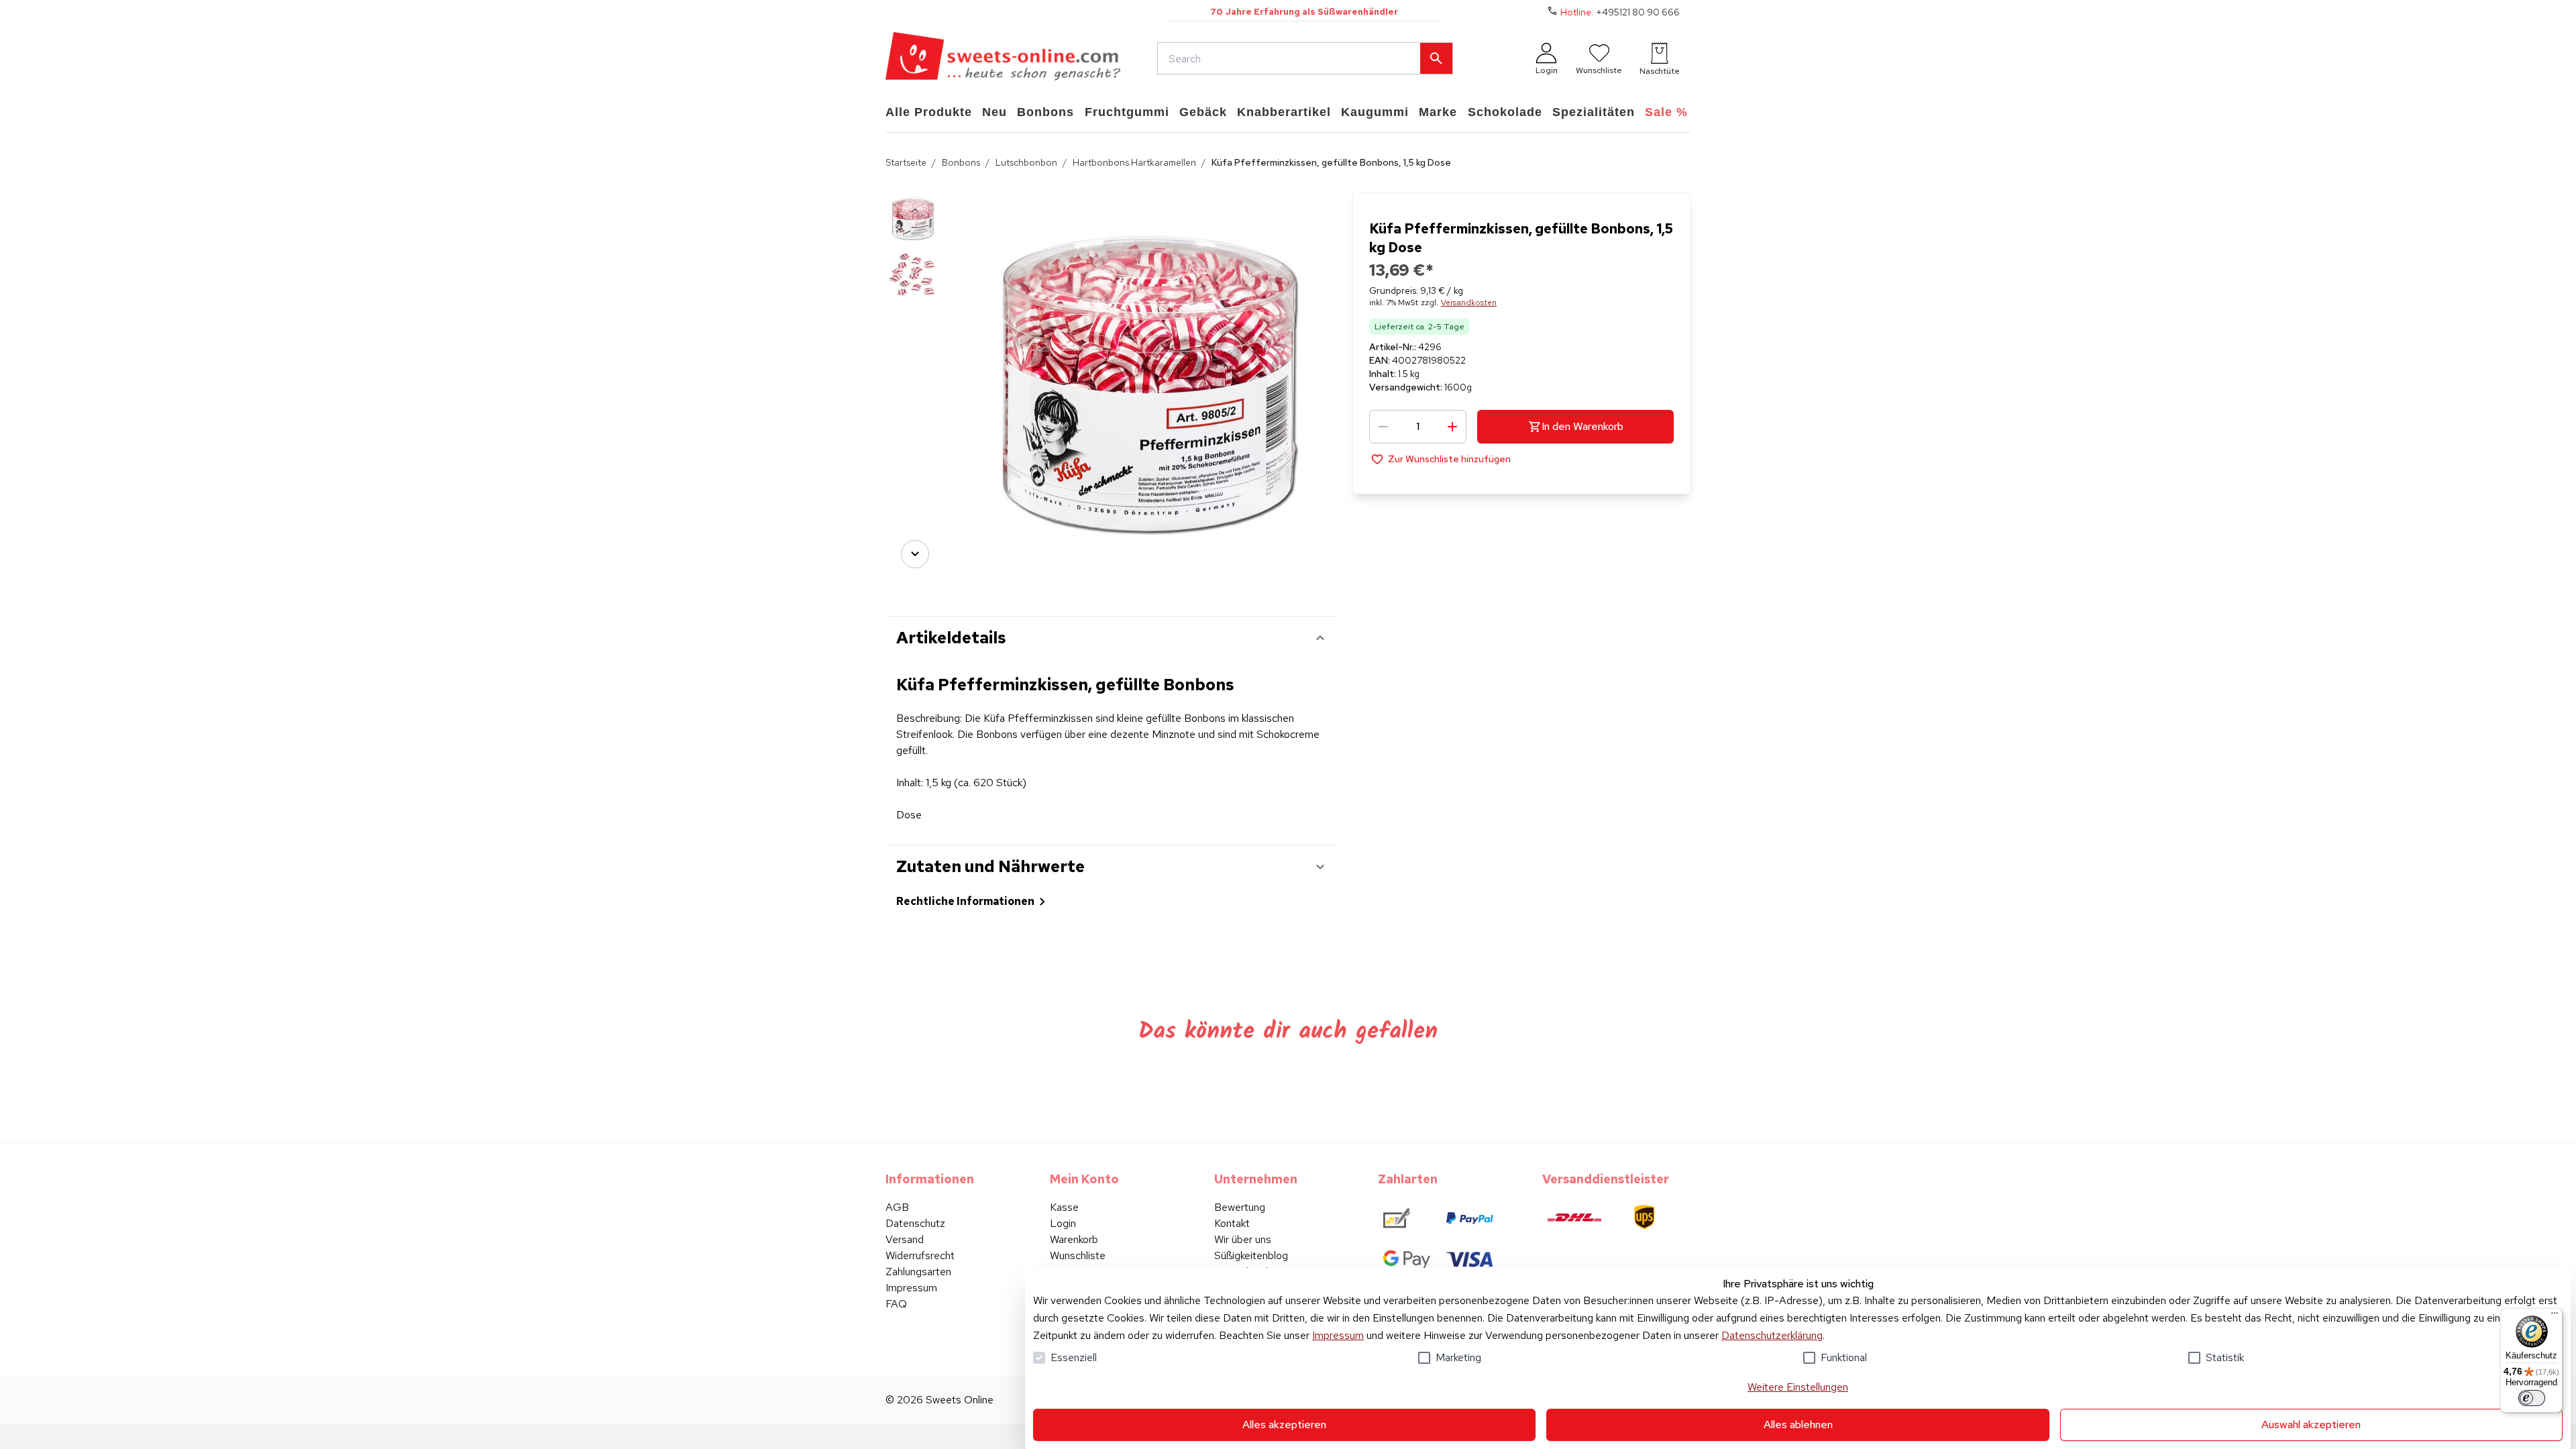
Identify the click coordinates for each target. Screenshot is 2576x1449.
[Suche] (1436, 58)
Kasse (1064, 1207)
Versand (905, 1239)
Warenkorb (1074, 1239)
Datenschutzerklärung (1772, 1335)
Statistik (2225, 1357)
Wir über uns (1243, 1239)
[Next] (915, 554)
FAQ (896, 1304)
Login (1063, 1223)
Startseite (906, 162)
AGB (897, 1207)
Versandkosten (1469, 303)
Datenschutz (915, 1223)
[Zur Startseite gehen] (1003, 58)
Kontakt (1232, 1223)
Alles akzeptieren (1284, 1425)
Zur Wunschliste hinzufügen (1449, 459)
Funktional (1844, 1357)
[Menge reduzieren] (1383, 427)
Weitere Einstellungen (1798, 1387)
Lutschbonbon (1026, 162)
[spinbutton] (1418, 427)
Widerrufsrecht (920, 1255)
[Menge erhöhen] (1452, 427)
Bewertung (1240, 1207)
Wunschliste (1078, 1255)
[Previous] (915, 211)
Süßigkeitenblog (1251, 1255)
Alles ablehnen (1798, 1425)
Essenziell (1074, 1357)
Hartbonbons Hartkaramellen (1134, 162)
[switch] (2532, 1398)
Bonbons (961, 162)
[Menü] (2555, 1316)
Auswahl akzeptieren (2311, 1425)
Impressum (1338, 1335)
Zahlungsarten (918, 1272)
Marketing (1458, 1357)
